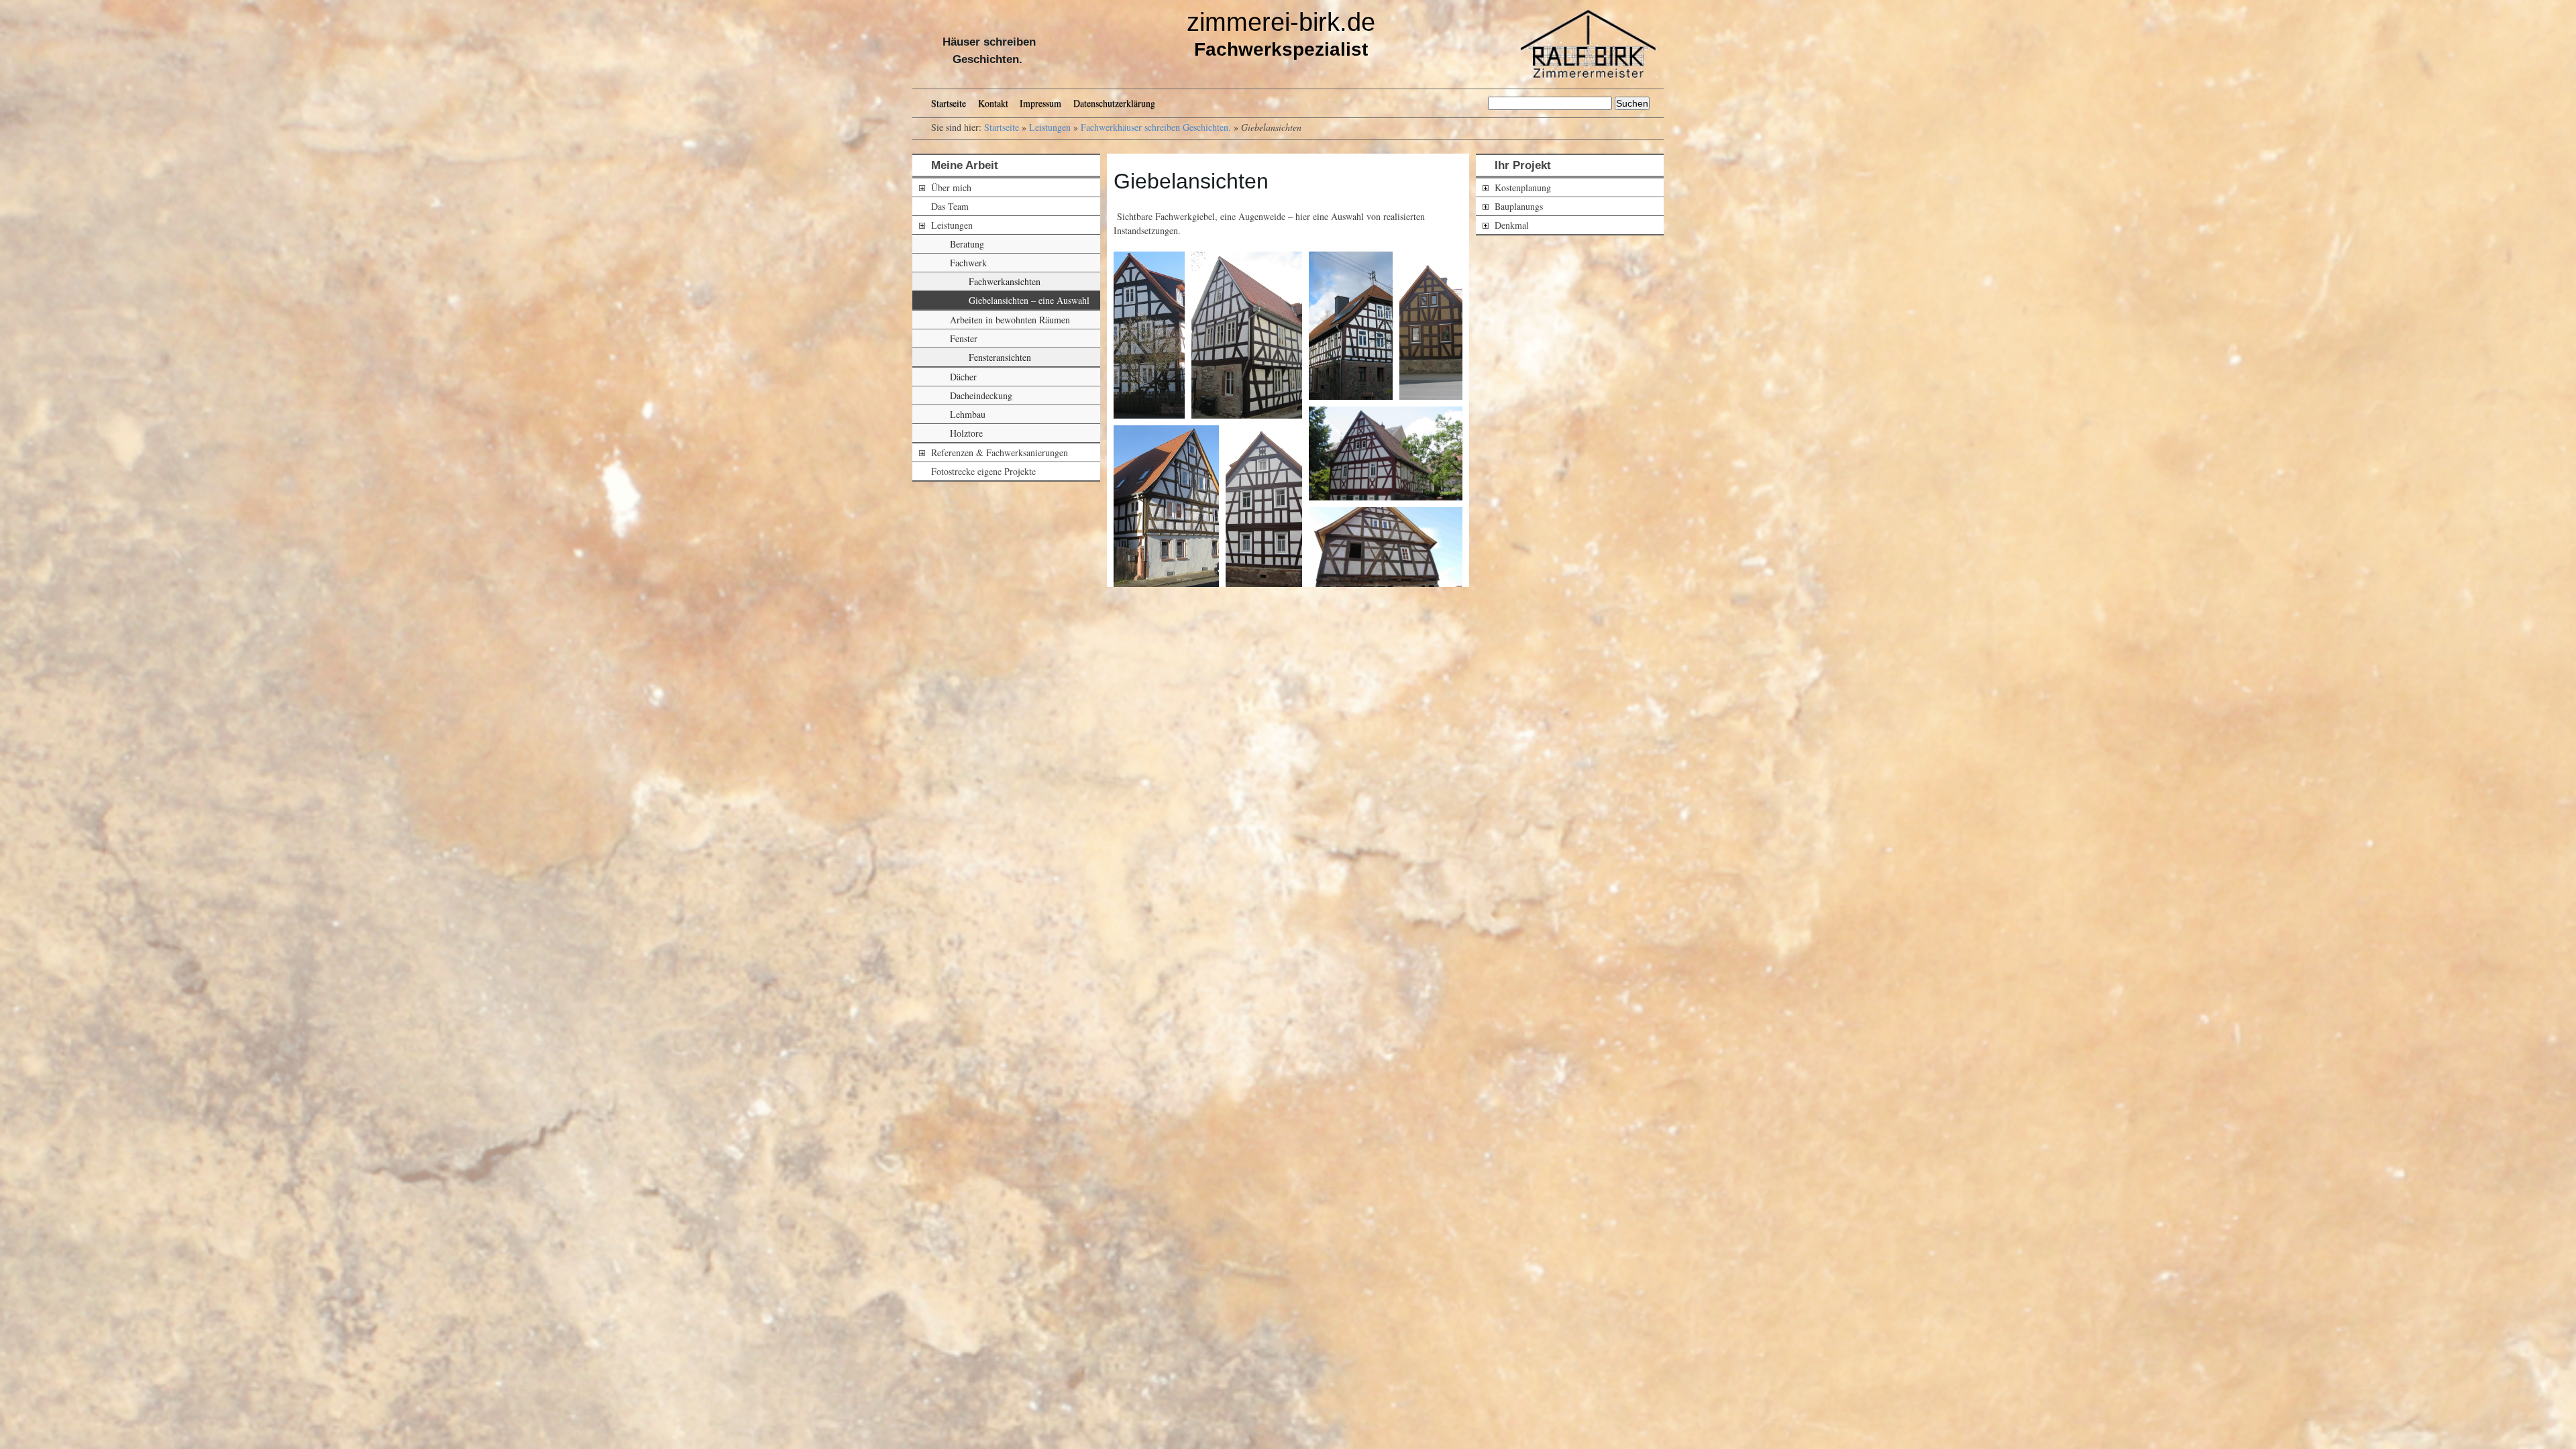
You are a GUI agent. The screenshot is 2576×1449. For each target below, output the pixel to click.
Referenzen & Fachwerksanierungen (1000, 452)
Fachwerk (968, 263)
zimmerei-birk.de (1281, 22)
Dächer (963, 377)
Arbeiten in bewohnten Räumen (1010, 320)
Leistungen (1050, 127)
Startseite (949, 103)
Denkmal (1512, 225)
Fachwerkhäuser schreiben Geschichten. (1156, 127)
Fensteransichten (1000, 357)
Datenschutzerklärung (1114, 103)
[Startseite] (1581, 44)
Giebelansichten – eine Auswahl (1029, 300)
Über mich (951, 187)
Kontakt (993, 103)
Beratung (967, 244)
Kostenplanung (1523, 187)
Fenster (964, 338)
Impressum (1040, 103)
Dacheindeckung (981, 395)
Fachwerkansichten (1005, 281)
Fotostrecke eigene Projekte (983, 471)
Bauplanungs (1519, 206)
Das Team (950, 206)
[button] (1149, 335)
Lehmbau (968, 414)
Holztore (966, 433)
